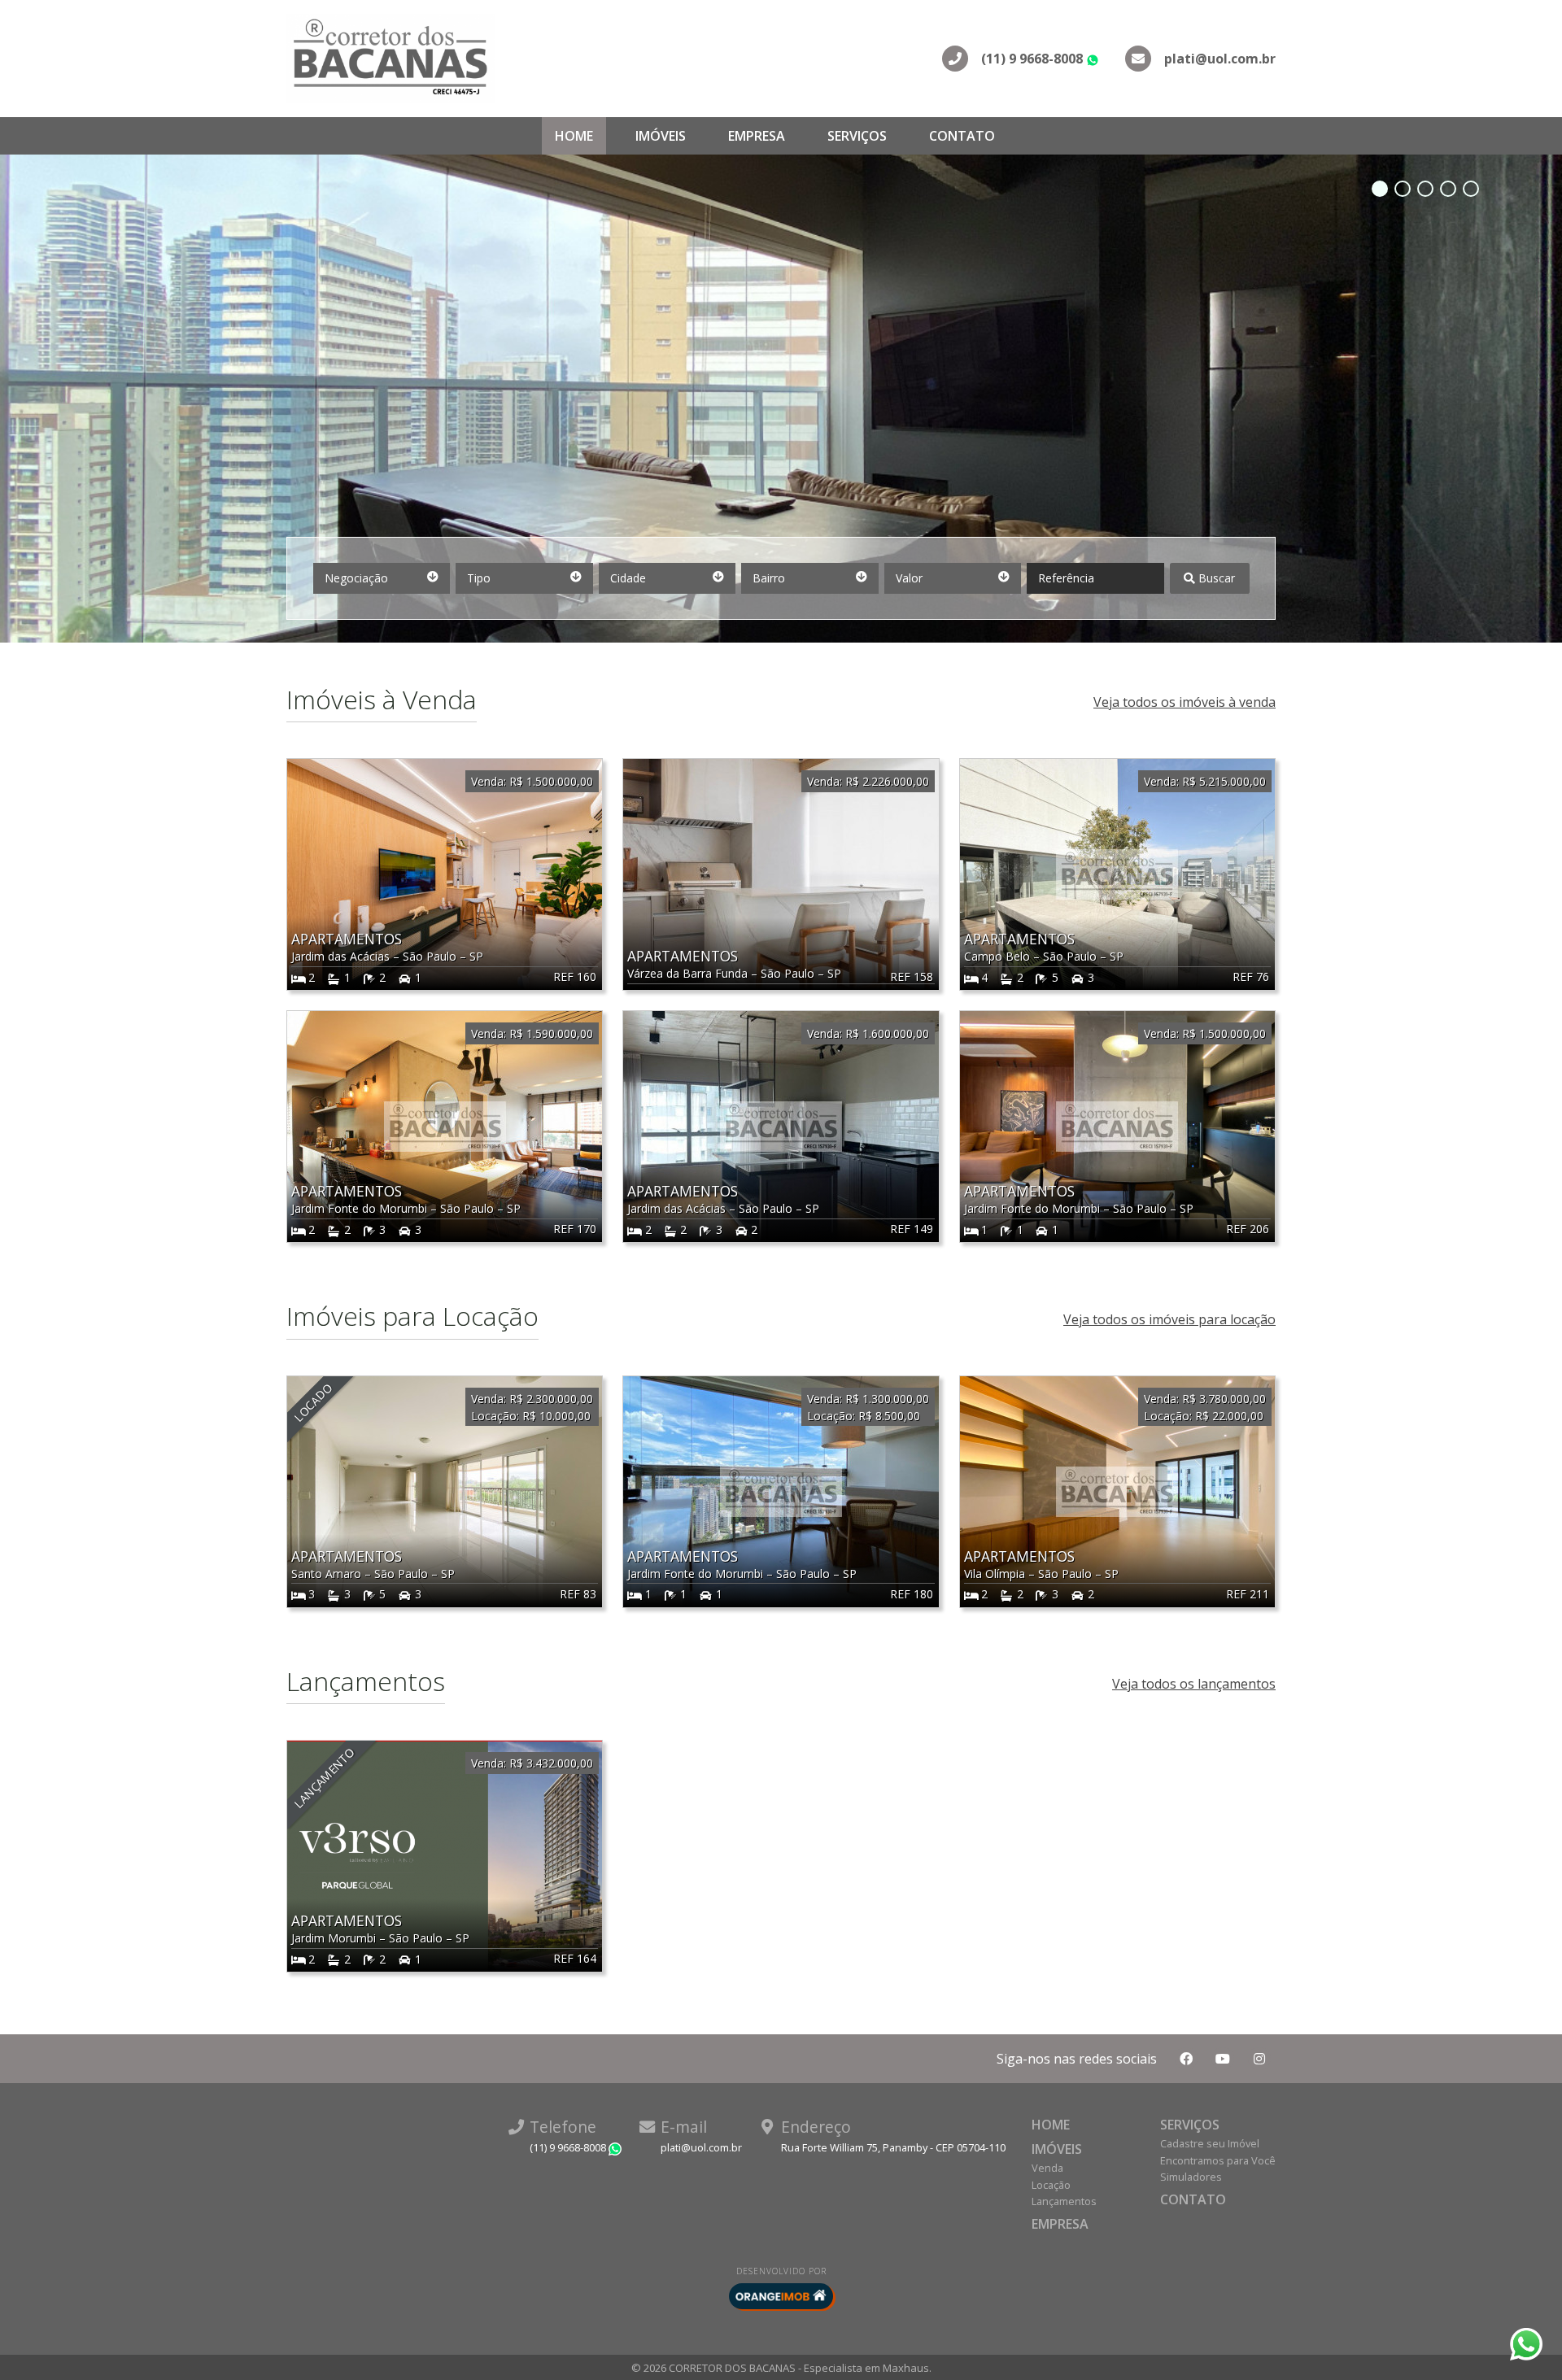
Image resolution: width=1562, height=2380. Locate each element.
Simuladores (1191, 2177)
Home (574, 136)
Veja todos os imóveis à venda (1185, 702)
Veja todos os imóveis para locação (1169, 1319)
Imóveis (661, 136)
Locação (1051, 2185)
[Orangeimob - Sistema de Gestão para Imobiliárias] (781, 2296)
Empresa (757, 136)
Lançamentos (1064, 2201)
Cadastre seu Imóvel (1210, 2143)
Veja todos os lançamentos (1194, 1684)
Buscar (1215, 578)
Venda (1047, 2168)
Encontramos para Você (1218, 2160)
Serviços (857, 136)
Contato (962, 136)
